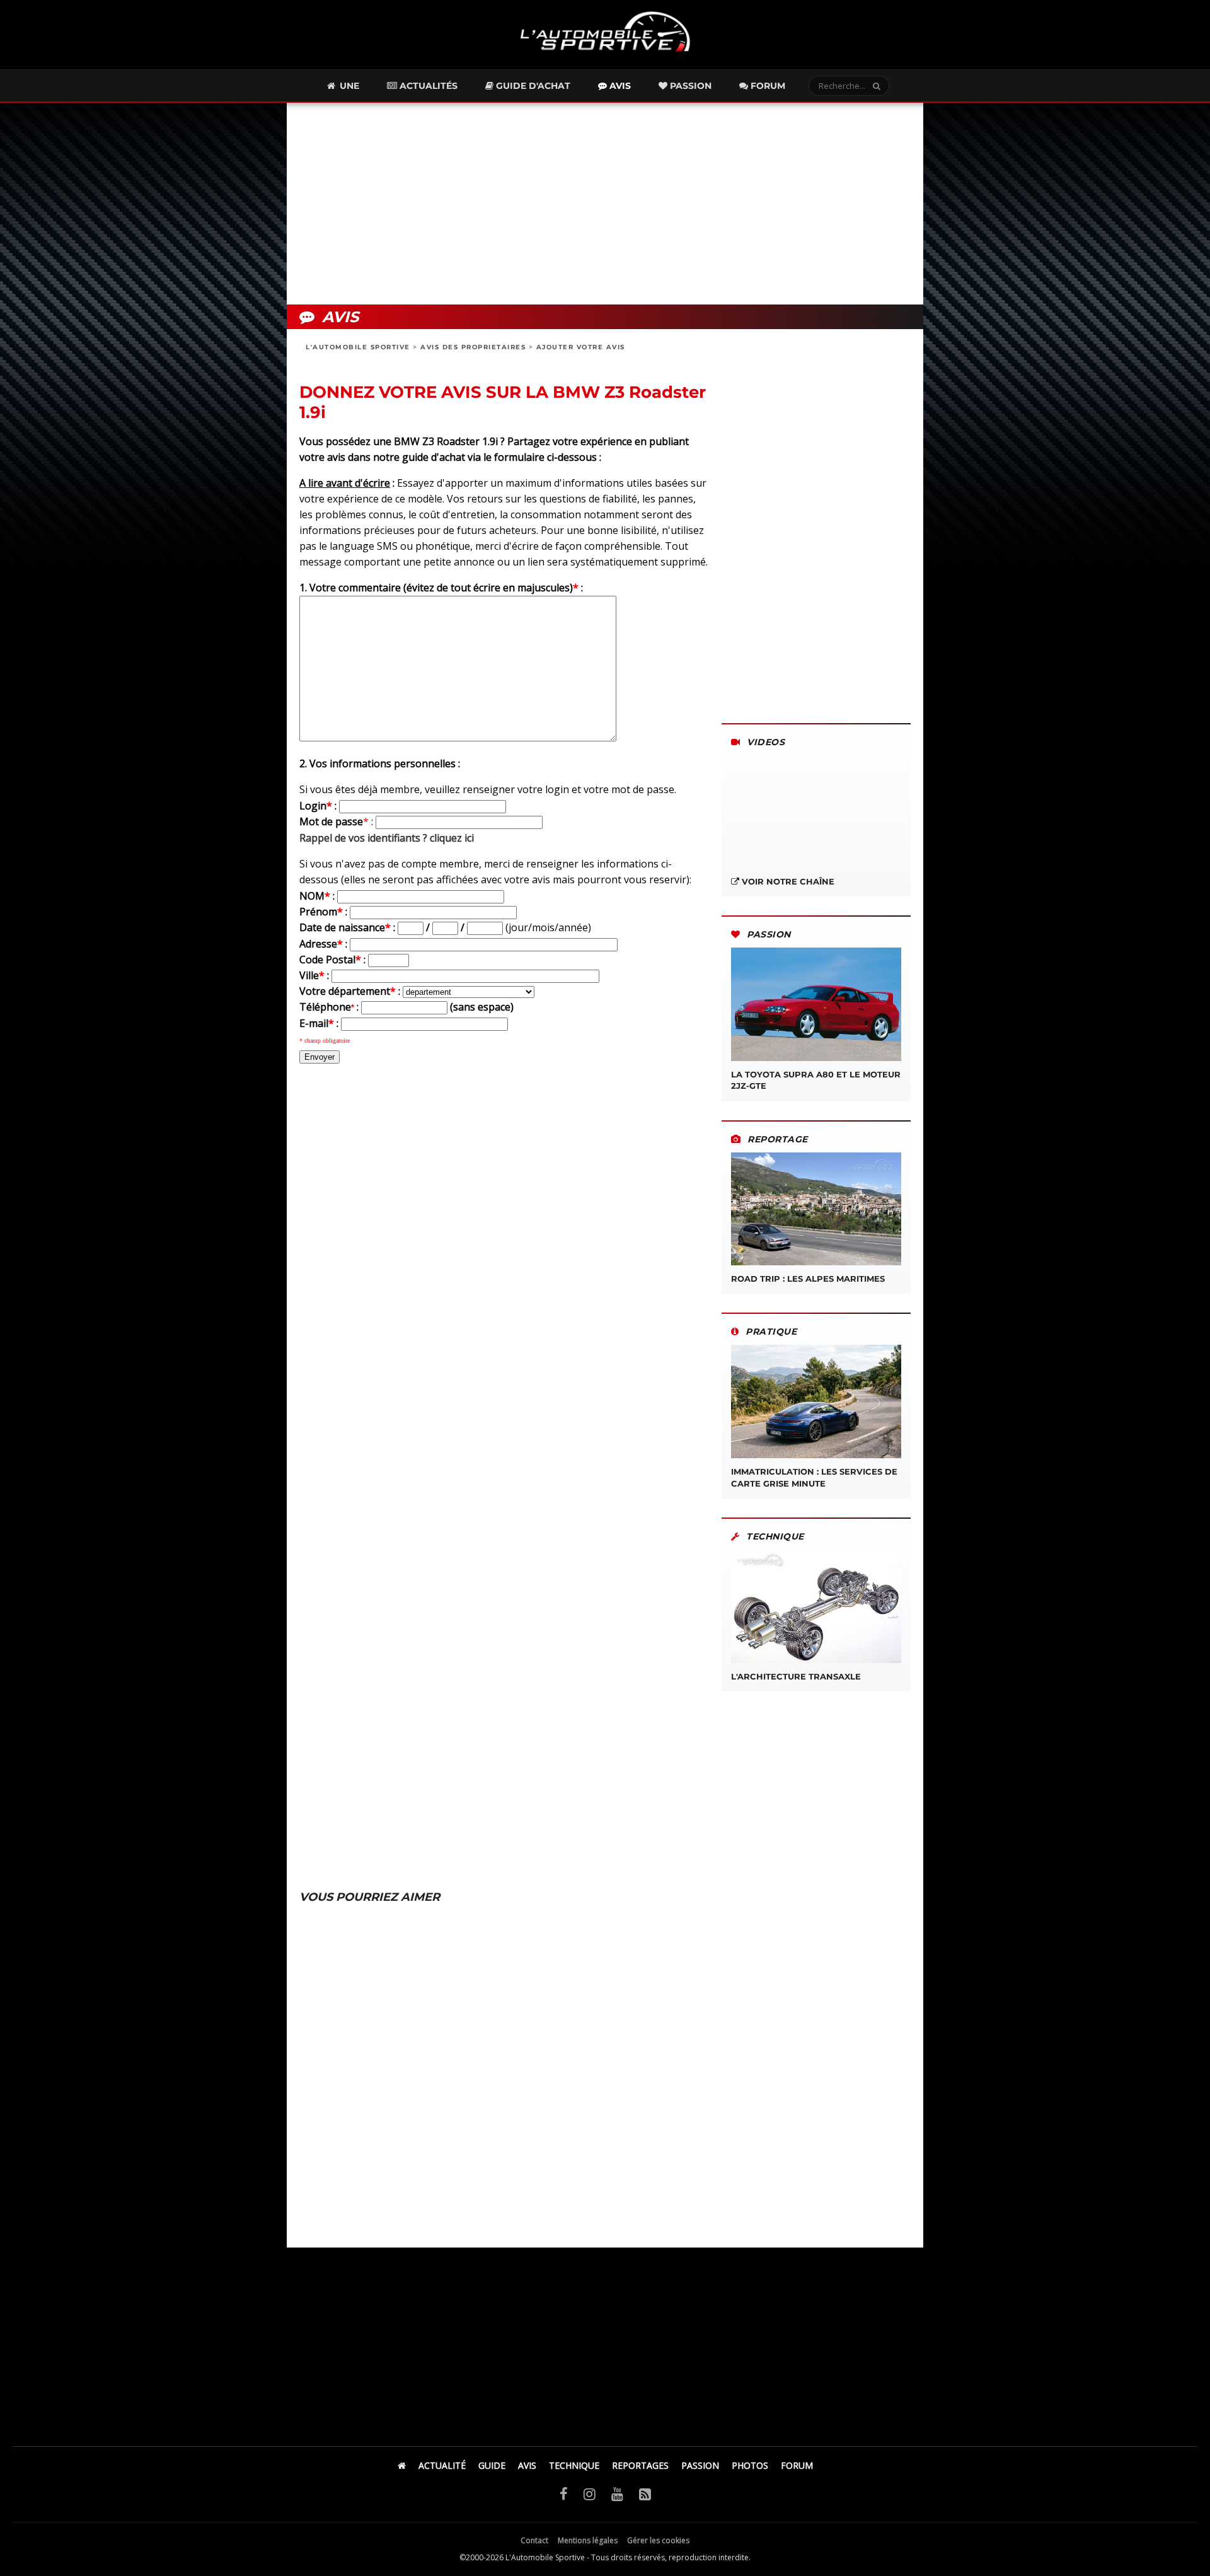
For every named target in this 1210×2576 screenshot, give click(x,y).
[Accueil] (402, 2465)
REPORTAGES (640, 2465)
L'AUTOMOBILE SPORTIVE (358, 347)
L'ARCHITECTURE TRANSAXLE (796, 1676)
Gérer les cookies (658, 2540)
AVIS (527, 2465)
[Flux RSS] (645, 2493)
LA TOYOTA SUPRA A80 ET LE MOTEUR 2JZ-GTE (816, 1080)
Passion (689, 86)
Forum (767, 86)
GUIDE (492, 2465)
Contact (534, 2540)
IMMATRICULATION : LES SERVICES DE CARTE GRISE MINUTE (814, 1477)
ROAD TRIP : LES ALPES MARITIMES (808, 1279)
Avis (619, 86)
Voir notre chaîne (787, 881)
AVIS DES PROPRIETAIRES (473, 347)
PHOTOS (750, 2465)
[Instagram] (590, 2493)
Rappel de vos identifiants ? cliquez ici (387, 838)
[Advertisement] (605, 204)
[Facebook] (564, 2493)
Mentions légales (588, 2540)
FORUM (797, 2465)
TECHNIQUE (574, 2465)
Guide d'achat (532, 86)
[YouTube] (617, 2493)
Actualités (427, 86)
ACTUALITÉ (442, 2465)
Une (348, 86)
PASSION (700, 2465)
